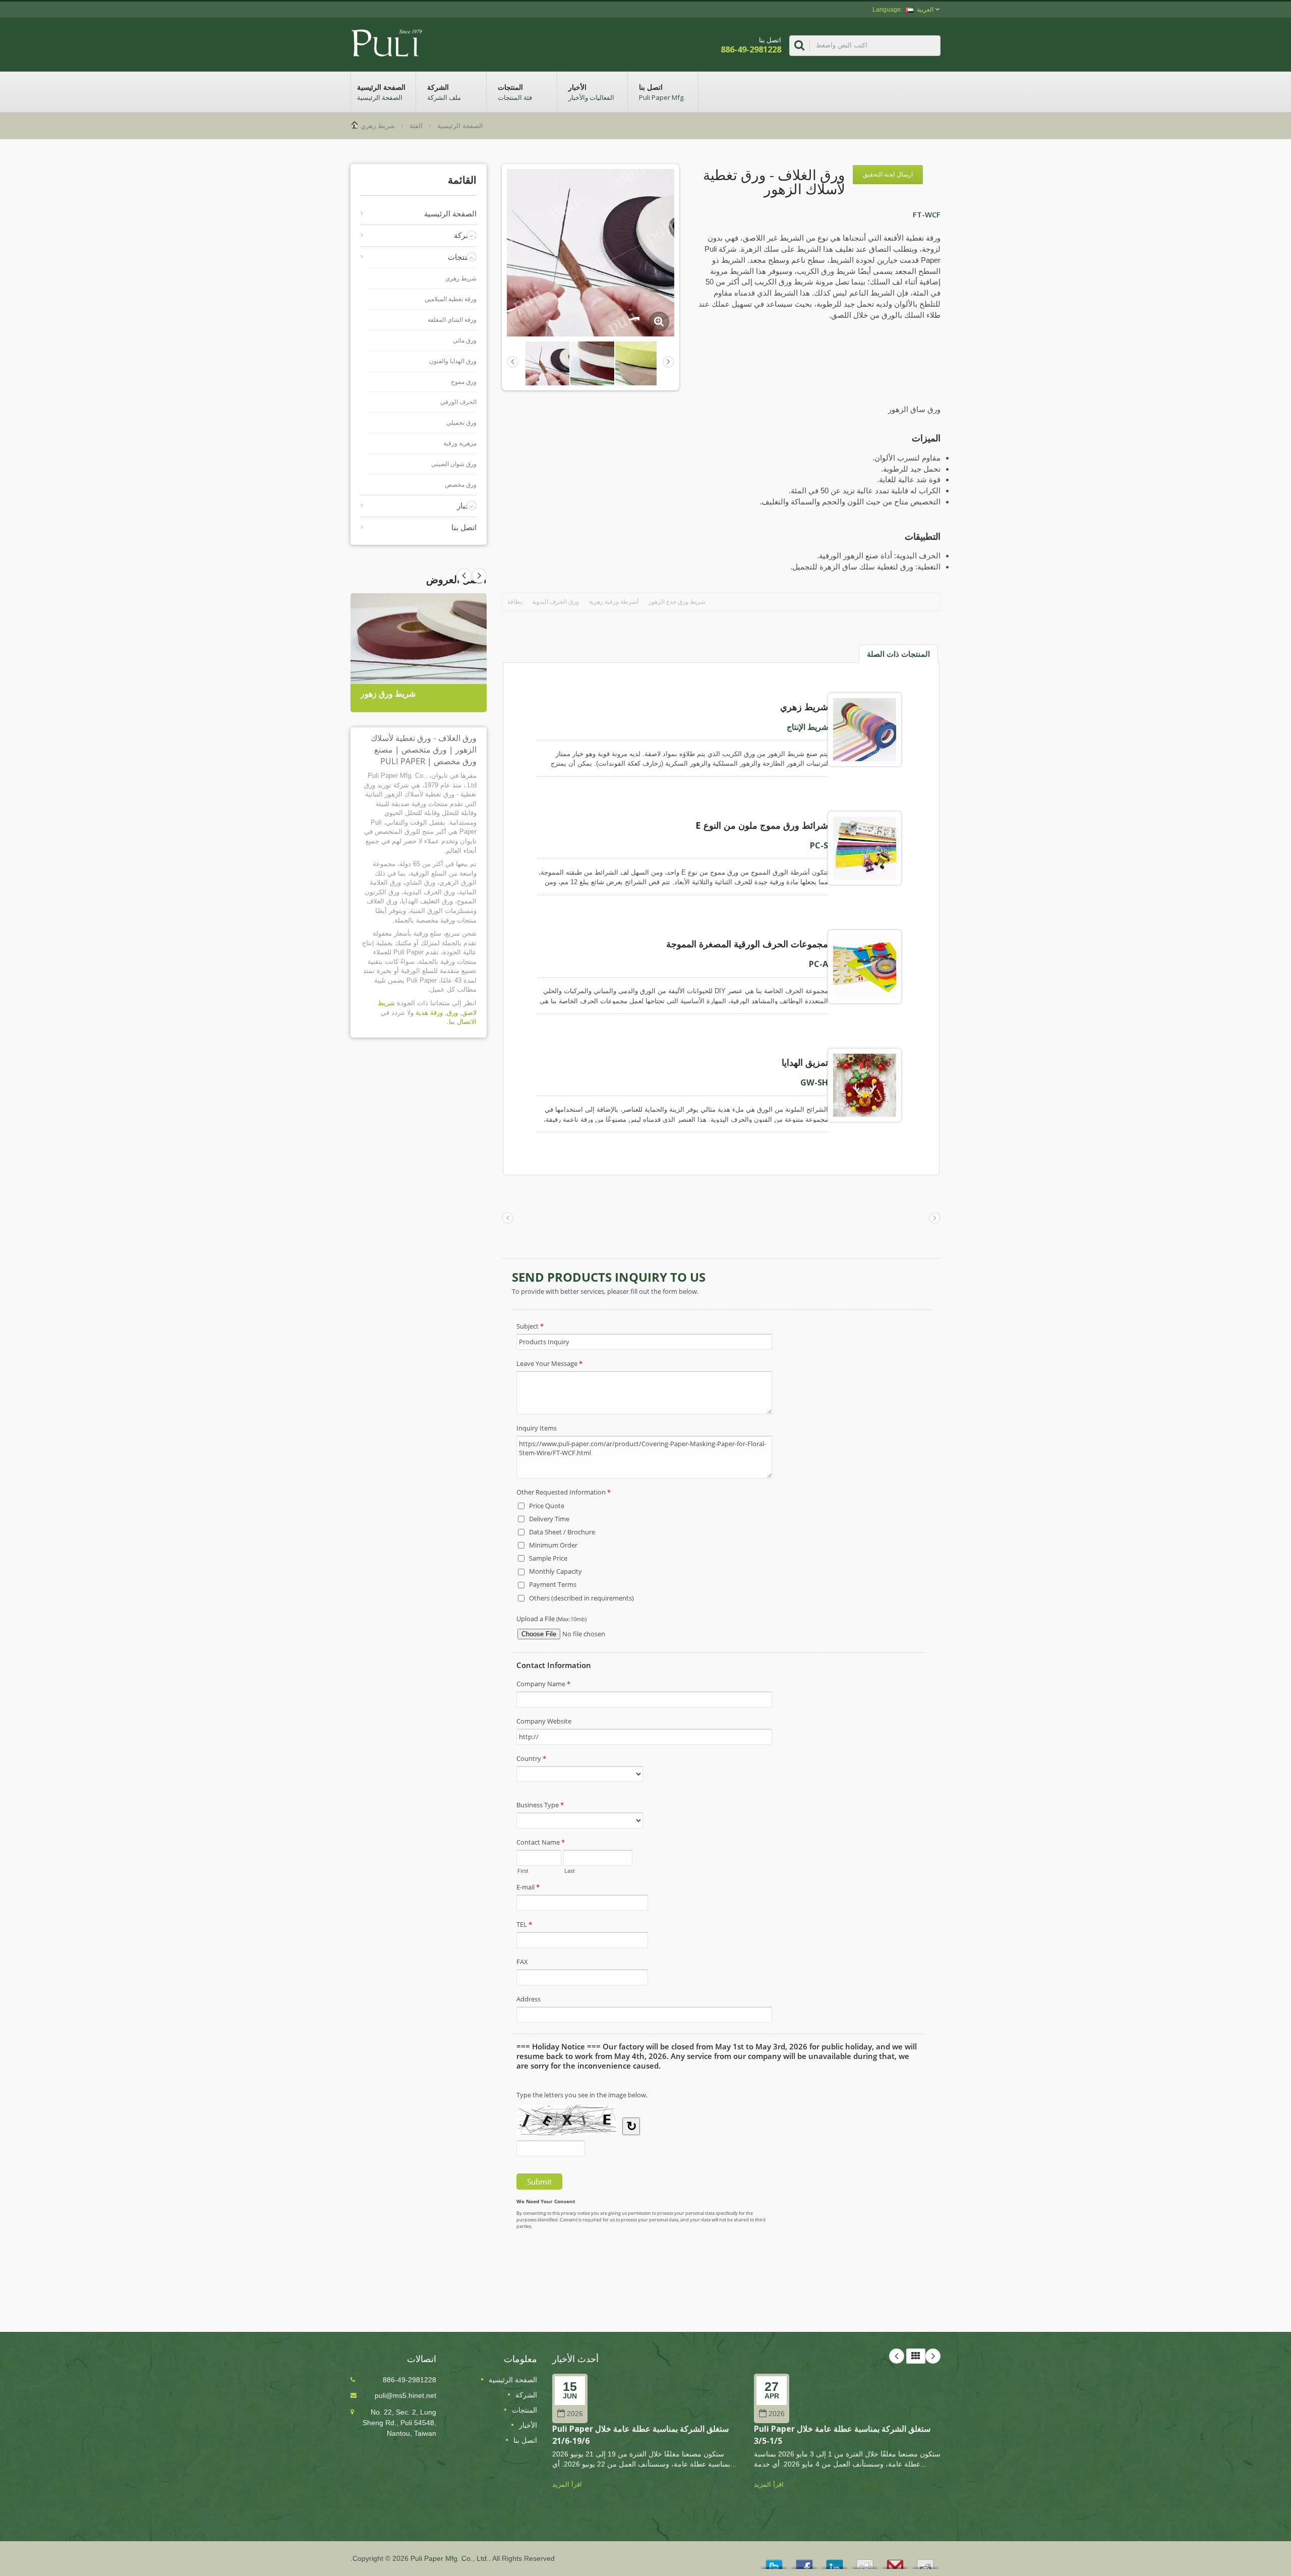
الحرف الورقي (458, 402)
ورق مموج (464, 382)
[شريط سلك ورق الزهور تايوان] (592, 363)
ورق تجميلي (461, 423)
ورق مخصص (461, 485)
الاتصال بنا (463, 1022)
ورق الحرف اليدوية (555, 602)
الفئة (416, 126)
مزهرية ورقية (460, 443)
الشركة (444, 92)
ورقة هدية (429, 1013)
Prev (479, 576)
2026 (575, 2414)
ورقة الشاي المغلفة (452, 320)
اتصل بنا (662, 92)
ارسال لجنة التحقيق (888, 174)
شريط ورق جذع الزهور (677, 602)
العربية (925, 10)
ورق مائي (465, 340)
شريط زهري (378, 126)
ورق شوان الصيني (454, 464)
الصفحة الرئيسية (381, 92)
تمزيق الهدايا (805, 1062)
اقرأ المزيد (567, 2484)
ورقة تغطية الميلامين (451, 299)
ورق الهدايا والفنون (453, 361)
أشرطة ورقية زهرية (614, 602)
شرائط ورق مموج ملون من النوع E (762, 825)
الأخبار (591, 92)
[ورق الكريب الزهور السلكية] (637, 363)
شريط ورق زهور (388, 694)
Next (464, 576)
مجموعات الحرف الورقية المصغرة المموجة (747, 944)
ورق (452, 1013)
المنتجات (515, 92)
